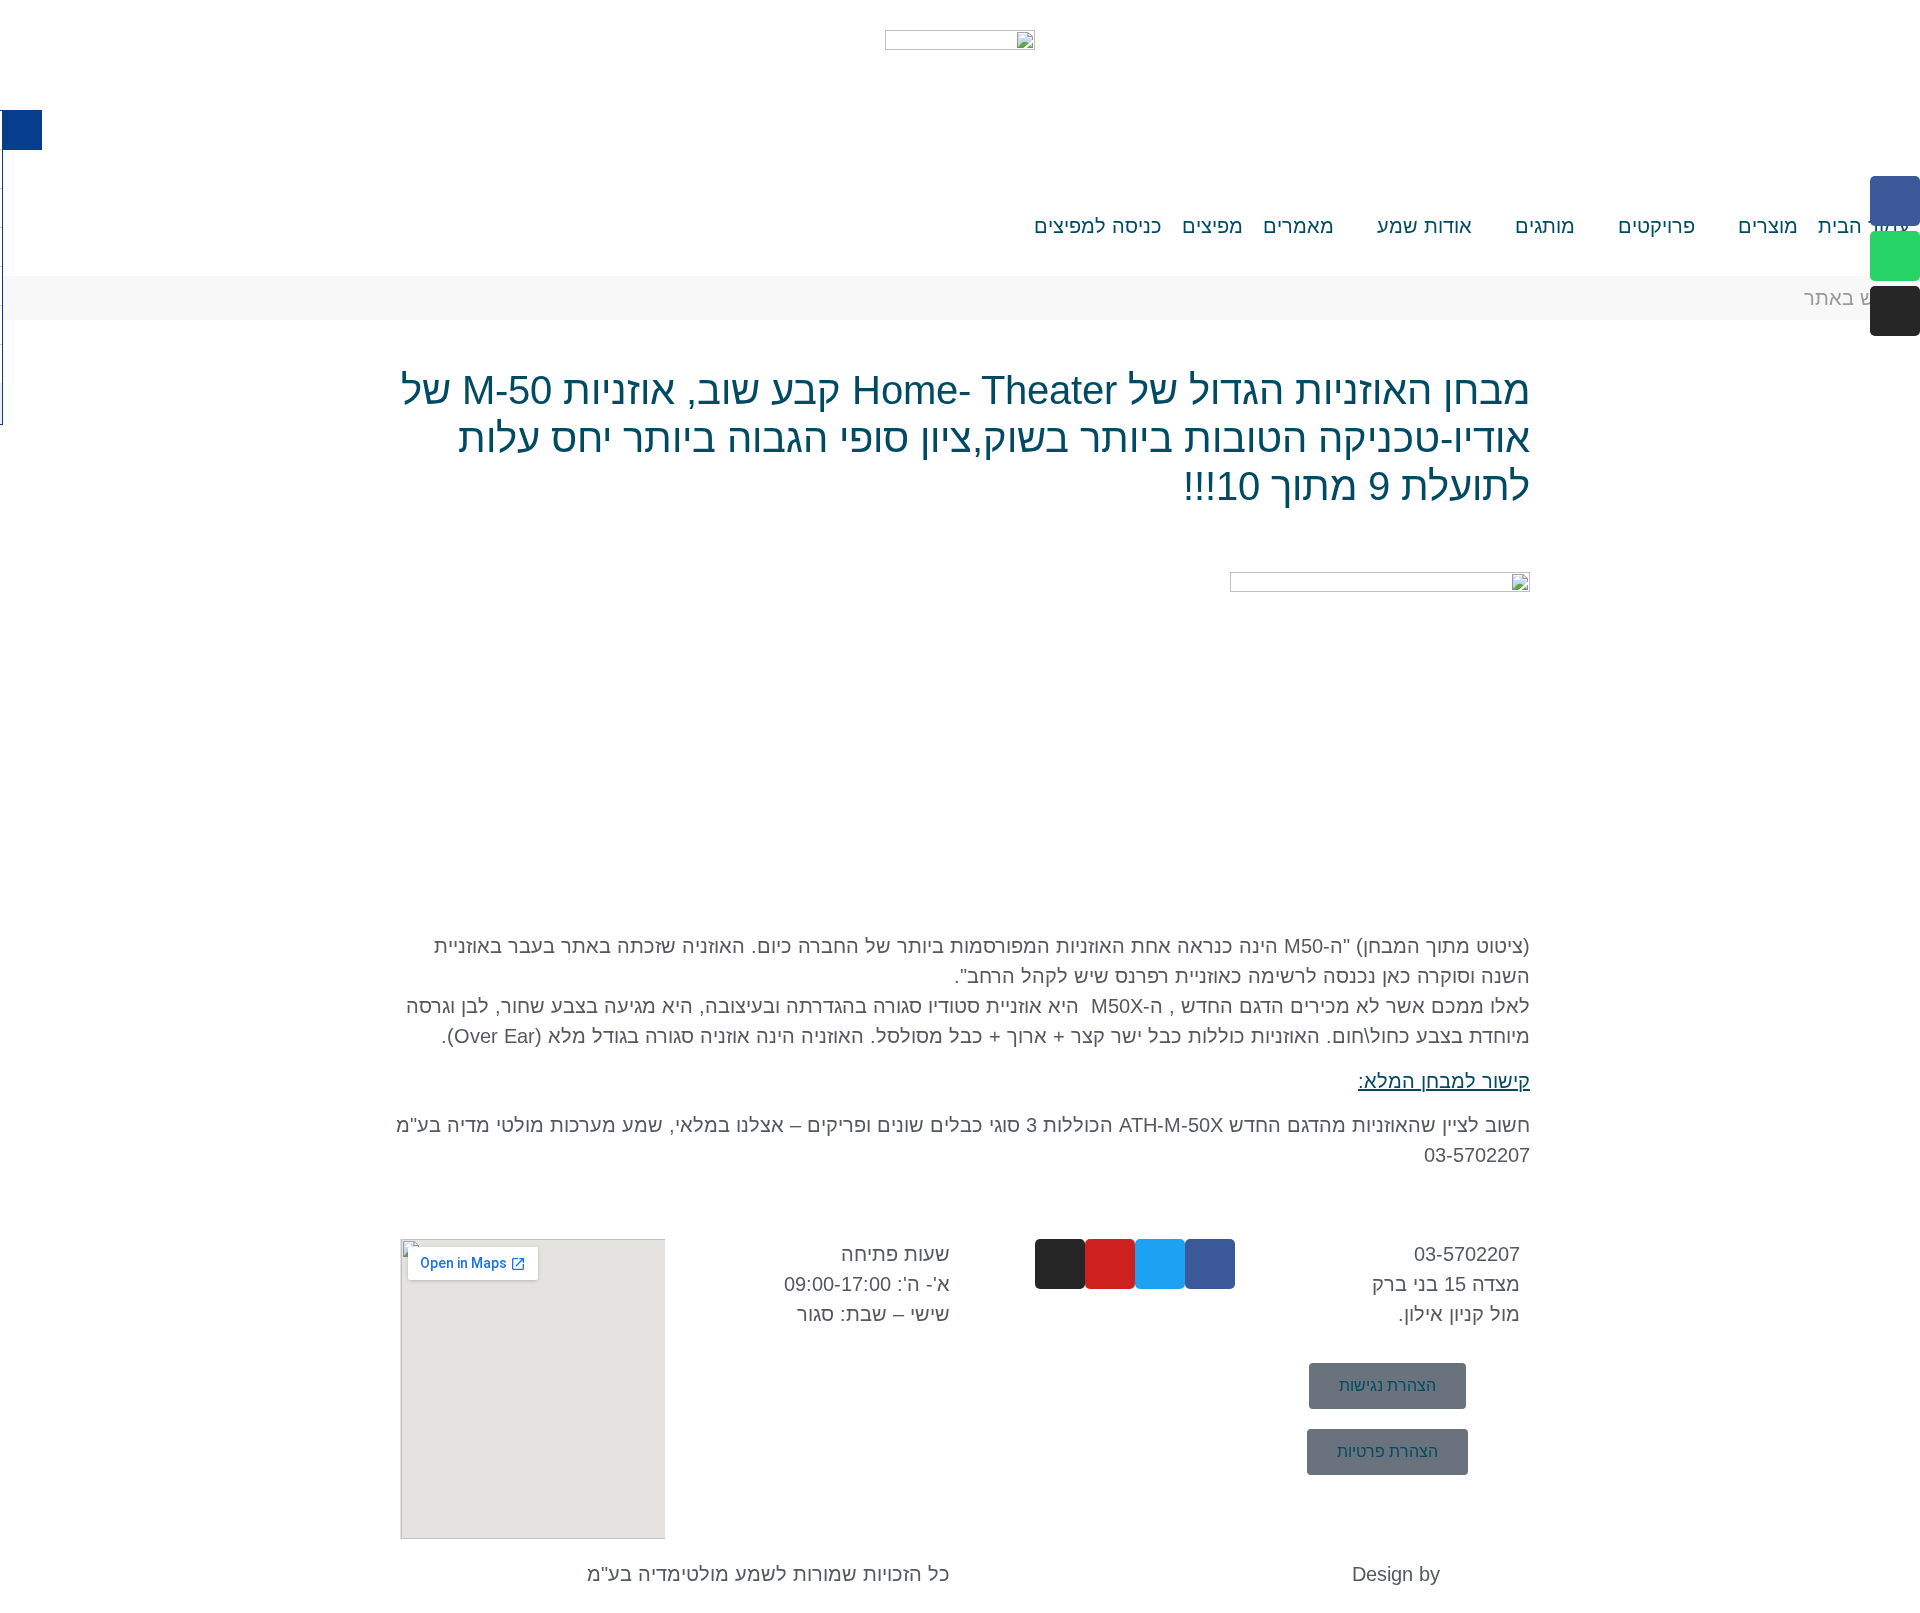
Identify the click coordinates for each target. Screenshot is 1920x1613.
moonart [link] (1483, 1574)
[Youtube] (1110, 1264)
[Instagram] (1895, 311)
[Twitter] (1160, 1264)
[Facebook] (1895, 201)
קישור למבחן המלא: (1444, 1081)
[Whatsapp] (1895, 256)
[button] (1756, 226)
